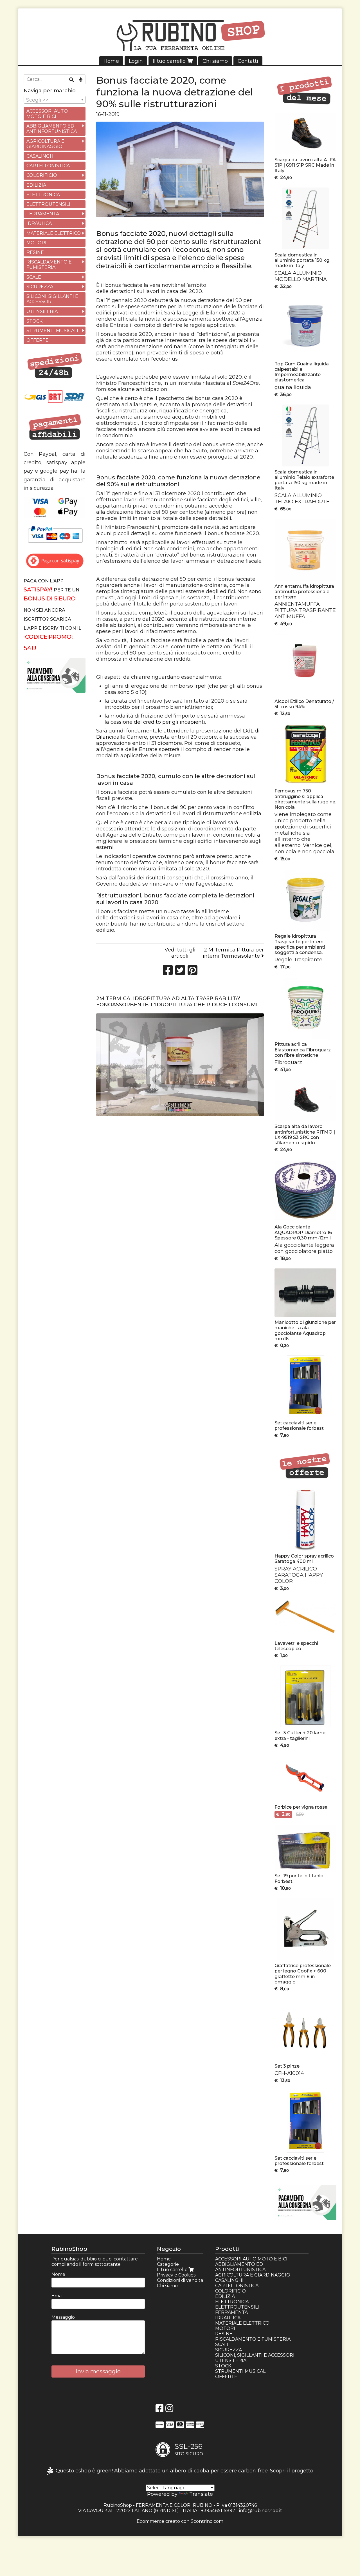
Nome (58, 2274)
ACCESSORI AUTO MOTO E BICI (47, 114)
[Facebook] (159, 2410)
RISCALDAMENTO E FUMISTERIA (49, 265)
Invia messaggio (98, 2371)
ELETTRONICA (43, 195)
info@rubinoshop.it (261, 2511)
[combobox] (55, 100)
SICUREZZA (40, 287)
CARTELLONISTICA (48, 166)
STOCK (34, 321)
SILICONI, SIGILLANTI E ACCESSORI (52, 299)
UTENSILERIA (42, 311)
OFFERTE (38, 340)
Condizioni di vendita (180, 2280)
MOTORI (36, 243)
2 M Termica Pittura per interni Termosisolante (233, 953)
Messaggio (63, 2317)
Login (136, 61)
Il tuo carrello (170, 61)
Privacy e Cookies (176, 2275)
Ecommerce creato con (180, 2521)
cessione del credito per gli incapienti (158, 722)
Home (111, 61)
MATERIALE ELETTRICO (54, 233)
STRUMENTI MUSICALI (52, 331)
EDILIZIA (36, 185)
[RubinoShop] (180, 37)
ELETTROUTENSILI (48, 204)
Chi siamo (215, 61)
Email (58, 2296)
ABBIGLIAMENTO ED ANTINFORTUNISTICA (52, 129)
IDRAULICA (39, 223)
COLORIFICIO (42, 175)
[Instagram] (169, 2410)
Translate (201, 2494)
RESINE (35, 252)
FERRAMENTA (43, 214)
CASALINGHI (41, 156)
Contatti (248, 61)
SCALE (34, 277)
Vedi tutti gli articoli (180, 953)
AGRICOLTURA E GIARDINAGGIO (45, 144)
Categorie (168, 2264)
